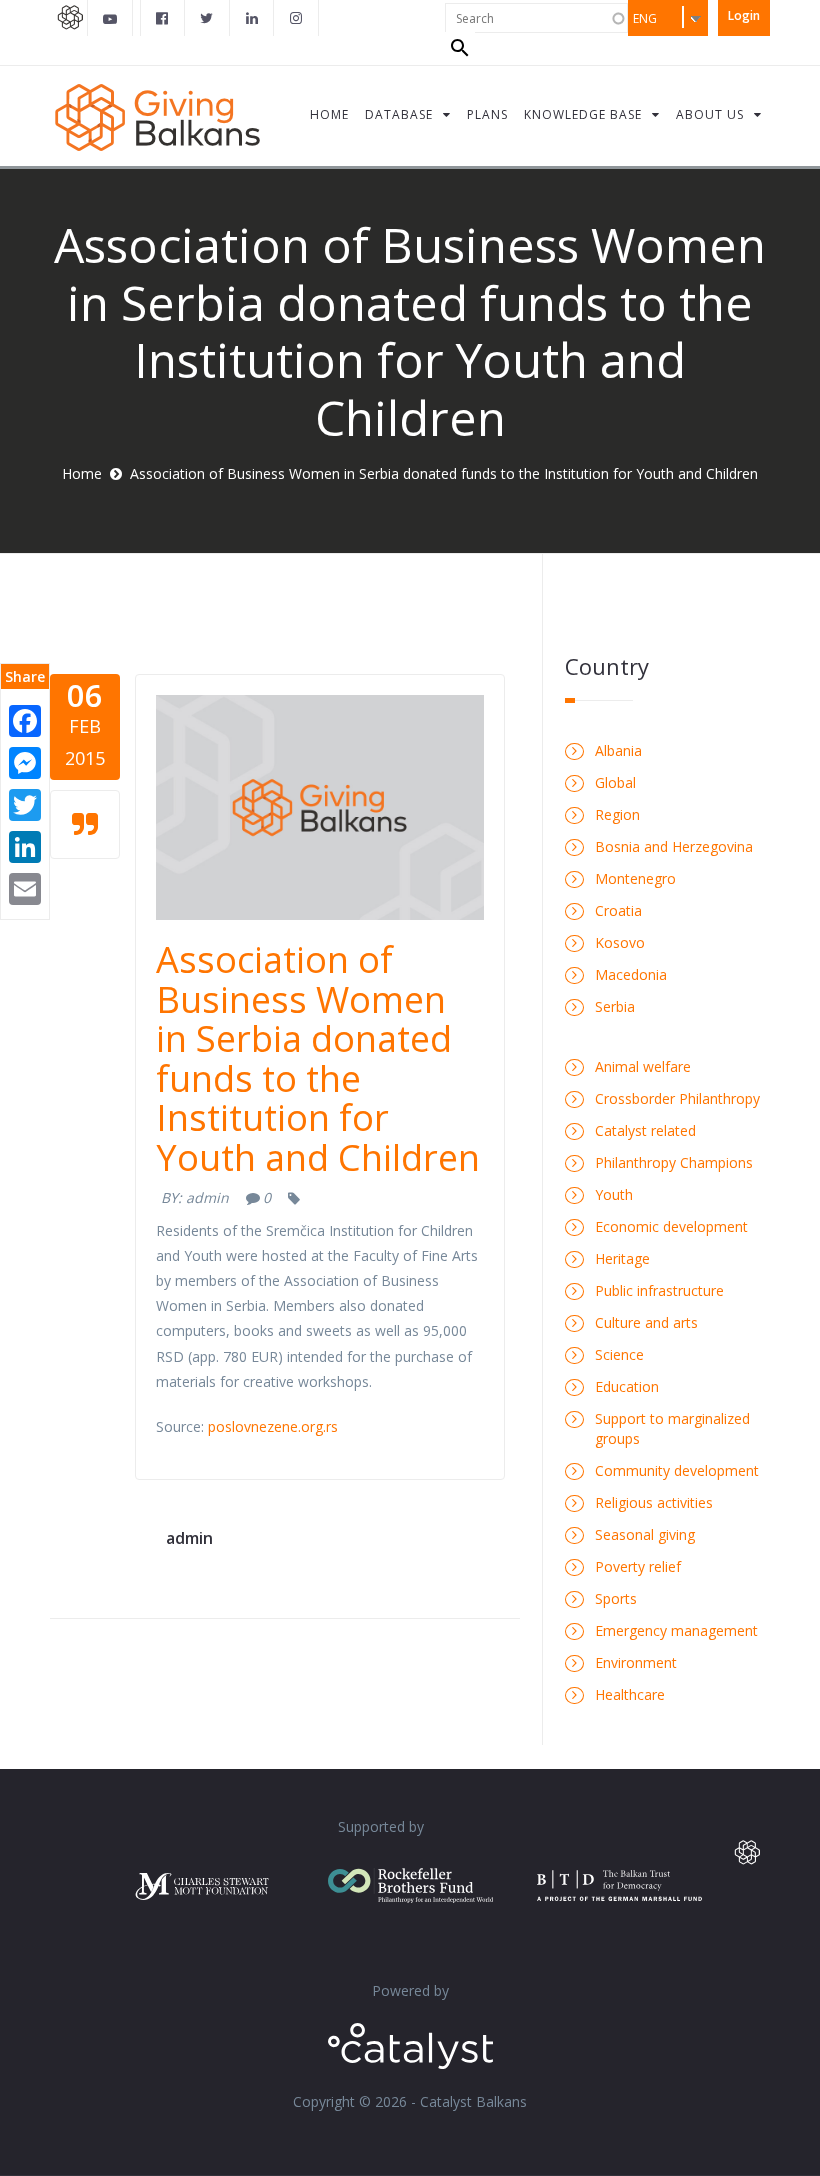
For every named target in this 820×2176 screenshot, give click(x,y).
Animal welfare (643, 1066)
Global (615, 782)
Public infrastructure (659, 1290)
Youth (614, 1194)
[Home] (157, 115)
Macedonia (631, 974)
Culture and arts (646, 1322)
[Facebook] (25, 719)
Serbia (615, 1006)
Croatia (618, 910)
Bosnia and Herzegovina (674, 846)
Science (619, 1354)
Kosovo (620, 942)
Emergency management (676, 1630)
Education (627, 1386)
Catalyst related (645, 1130)
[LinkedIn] (25, 845)
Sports (616, 1598)
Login (744, 15)
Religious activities (654, 1502)
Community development (677, 1470)
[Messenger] (25, 761)
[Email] (25, 887)
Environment (636, 1662)
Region (617, 814)
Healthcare (630, 1694)
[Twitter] (25, 803)
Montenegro (635, 878)
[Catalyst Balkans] (163, 18)
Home (82, 473)
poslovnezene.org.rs (273, 1426)
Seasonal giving (645, 1534)
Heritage (622, 1258)
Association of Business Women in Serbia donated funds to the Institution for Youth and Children (318, 1058)
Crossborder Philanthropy (677, 1098)
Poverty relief (638, 1566)
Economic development (671, 1226)
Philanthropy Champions (674, 1162)
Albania (618, 750)
